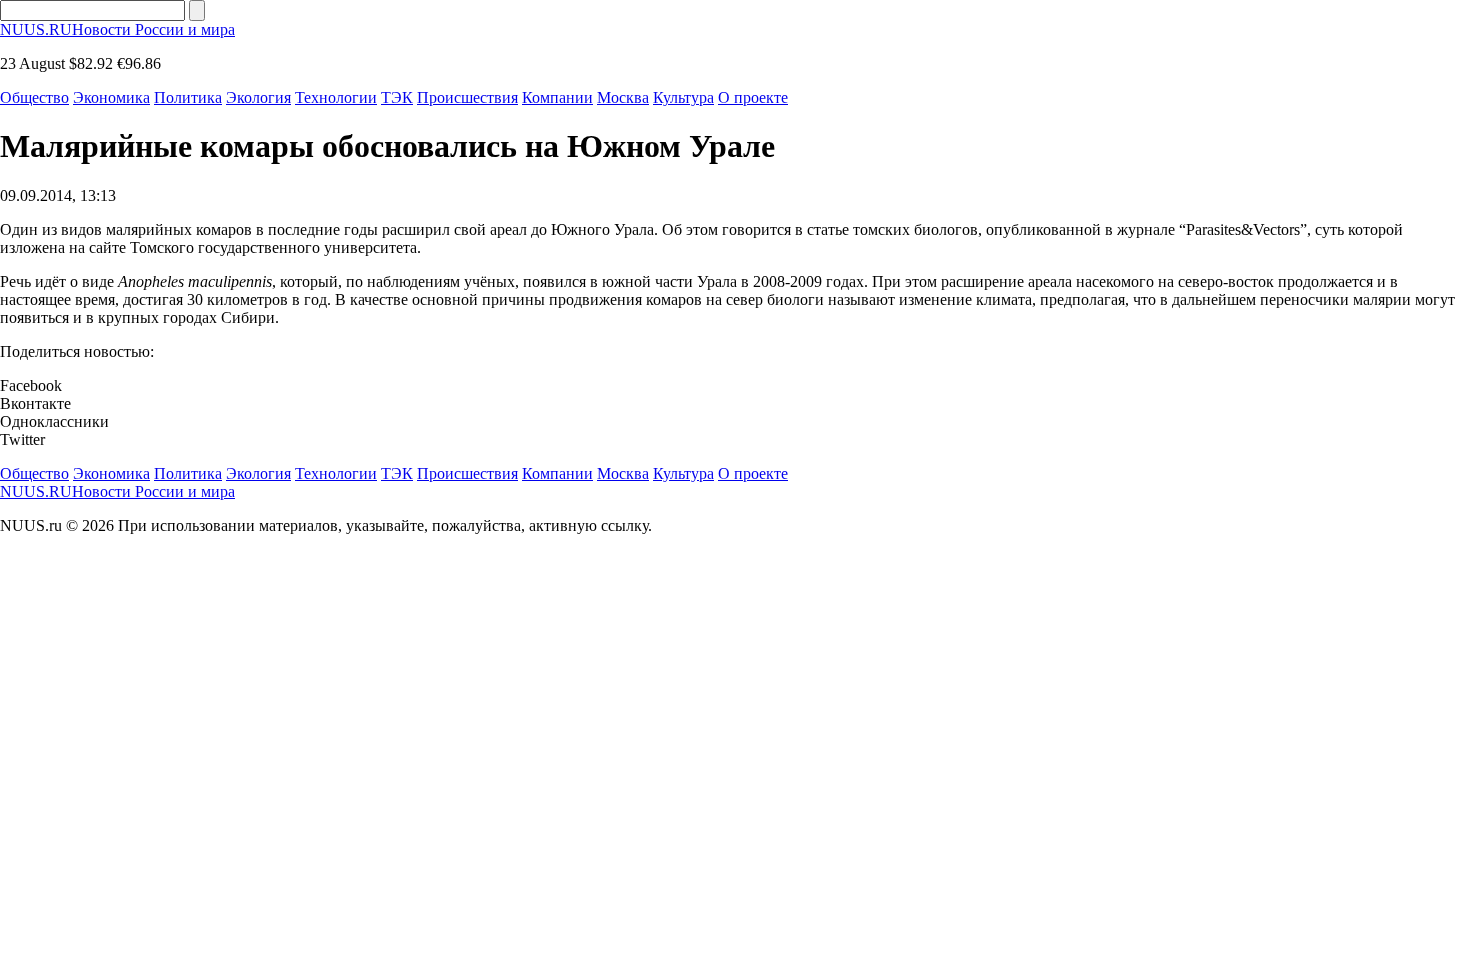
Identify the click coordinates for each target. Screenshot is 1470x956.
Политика (188, 97)
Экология (258, 97)
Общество (34, 97)
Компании (557, 97)
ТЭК (397, 97)
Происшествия (467, 97)
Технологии (336, 97)
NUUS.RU (117, 29)
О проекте (753, 97)
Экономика (111, 97)
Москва (623, 97)
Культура (683, 97)
